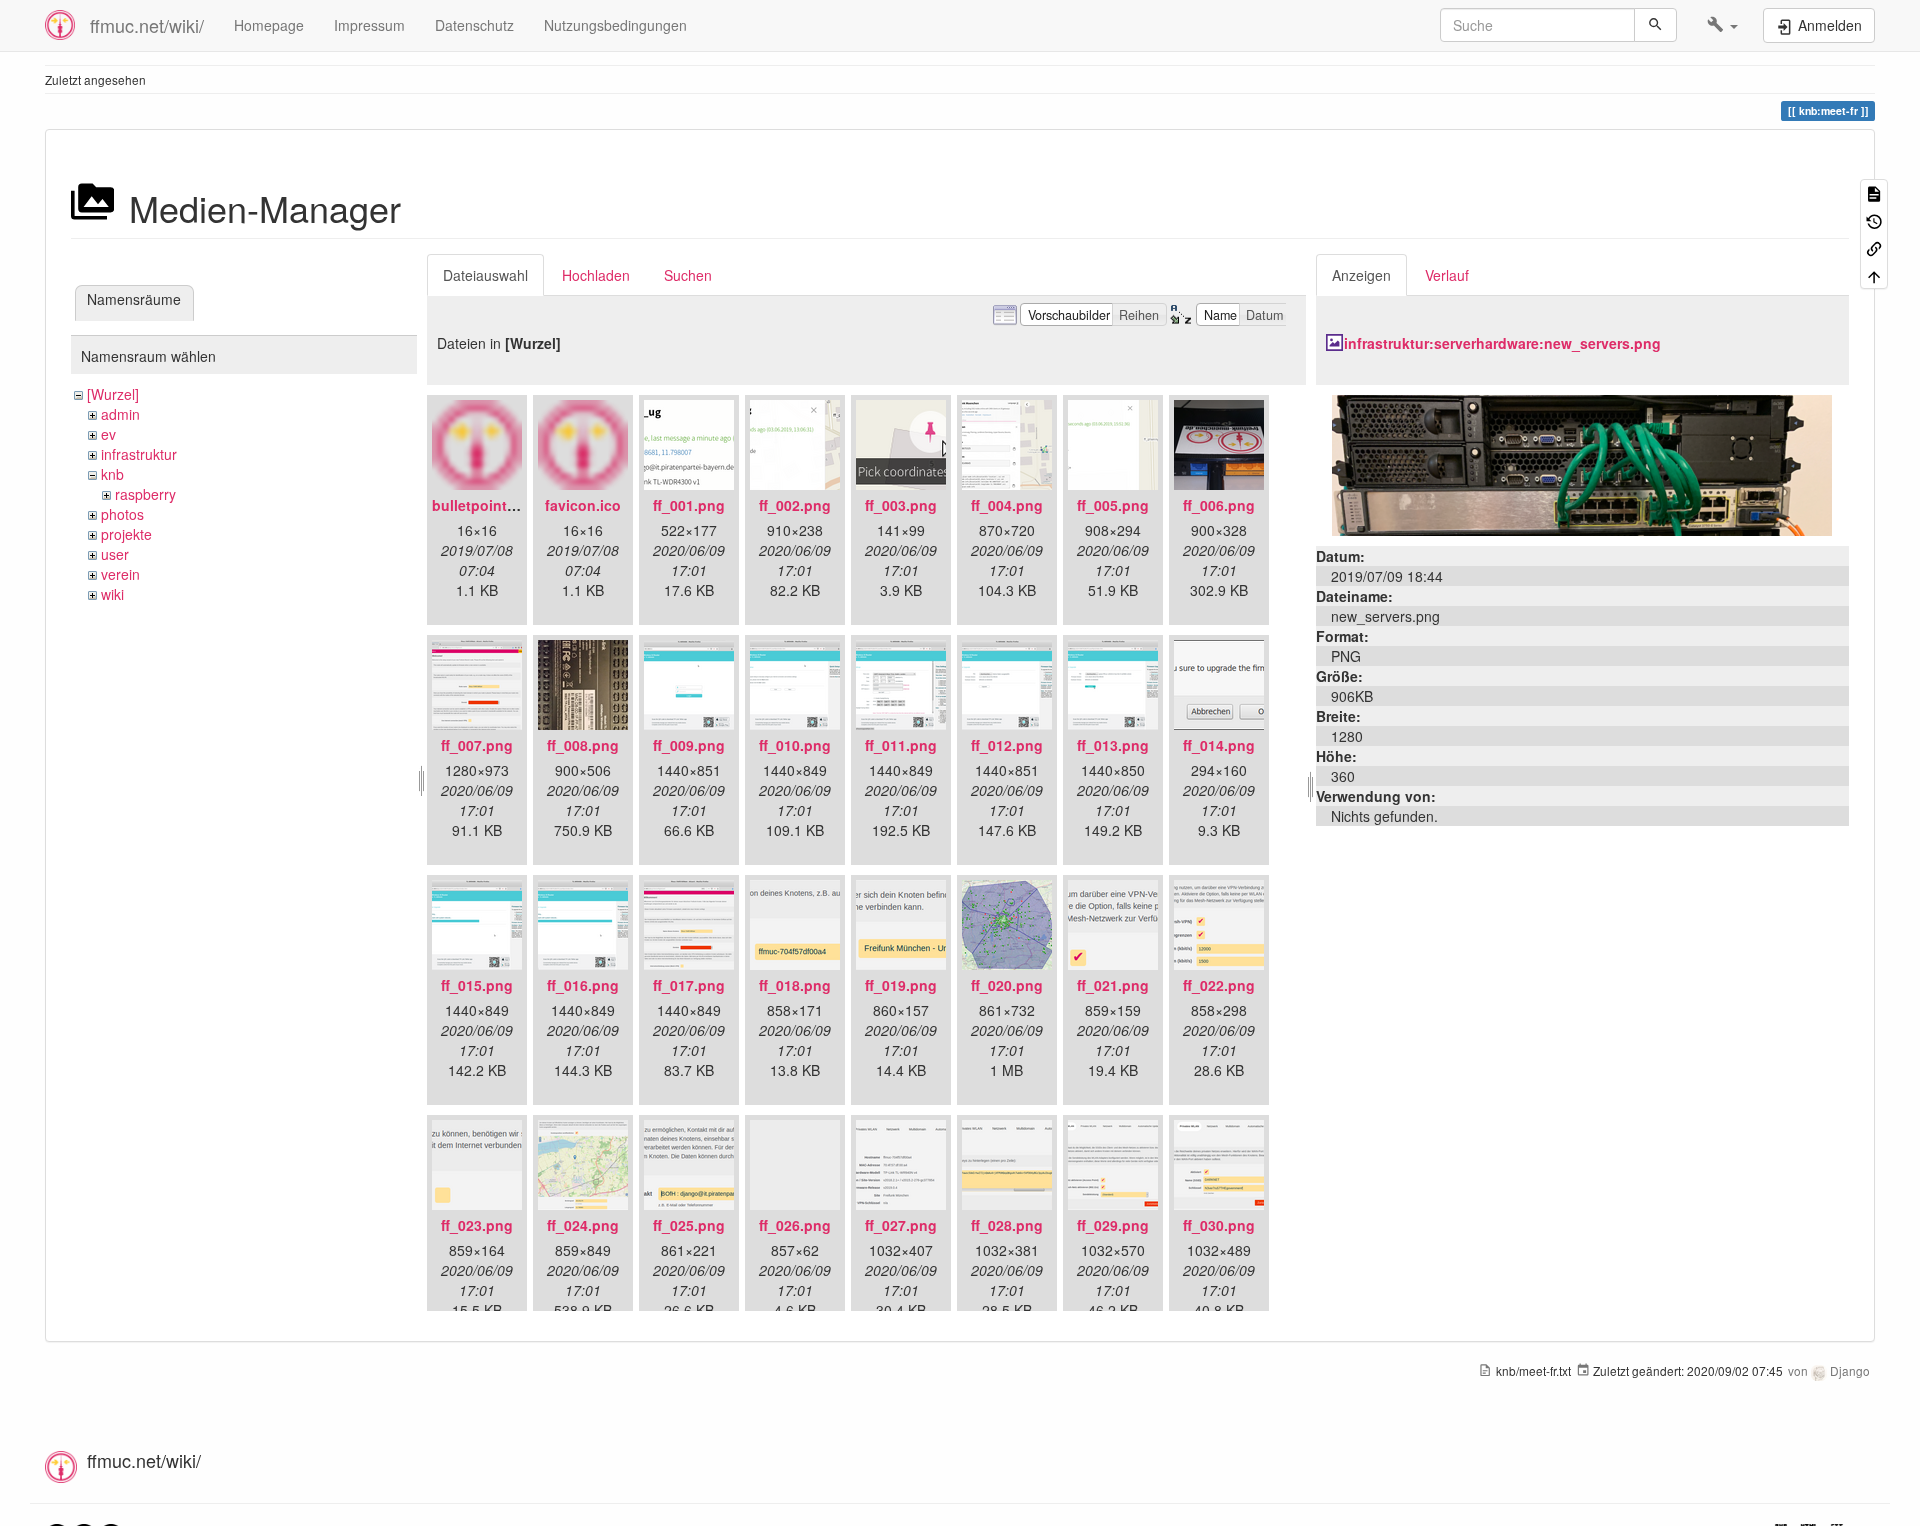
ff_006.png (1219, 505)
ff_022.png (1219, 985)
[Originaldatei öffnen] (1582, 463)
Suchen (688, 275)
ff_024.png (583, 1225)
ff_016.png (583, 985)
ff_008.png (583, 745)
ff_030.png (1219, 1225)
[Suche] (1655, 25)
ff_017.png (689, 985)
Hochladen (596, 275)
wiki (112, 594)
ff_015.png (477, 985)
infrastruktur (139, 454)
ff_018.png (795, 985)
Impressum (369, 25)
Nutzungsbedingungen (615, 25)
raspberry (145, 494)
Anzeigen (1361, 275)
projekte (126, 534)
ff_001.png (689, 505)
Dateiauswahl (485, 275)
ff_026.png (795, 1225)
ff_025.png (689, 1225)
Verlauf (1447, 275)
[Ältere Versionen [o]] (1874, 219)
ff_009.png (689, 745)
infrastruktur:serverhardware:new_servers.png (1502, 343)
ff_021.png (1113, 985)
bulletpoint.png (485, 505)
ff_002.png (795, 505)
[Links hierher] (1874, 247)
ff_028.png (1007, 1225)
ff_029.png (1113, 1225)
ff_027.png (901, 1225)
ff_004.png (1007, 505)
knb (112, 474)
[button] (1722, 25)
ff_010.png (795, 745)
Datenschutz (474, 25)
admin (120, 414)
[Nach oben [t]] (1874, 274)
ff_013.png (1113, 745)
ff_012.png (1007, 745)
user (115, 554)
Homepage (269, 25)
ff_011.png (901, 745)
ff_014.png (1219, 745)
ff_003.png (901, 505)
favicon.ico (583, 505)
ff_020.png (1007, 985)
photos (122, 514)
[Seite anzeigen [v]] (1874, 192)
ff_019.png (901, 985)
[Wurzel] (113, 394)
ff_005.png (1113, 505)
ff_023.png (477, 1225)
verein (120, 574)
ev (108, 434)
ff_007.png (477, 745)
